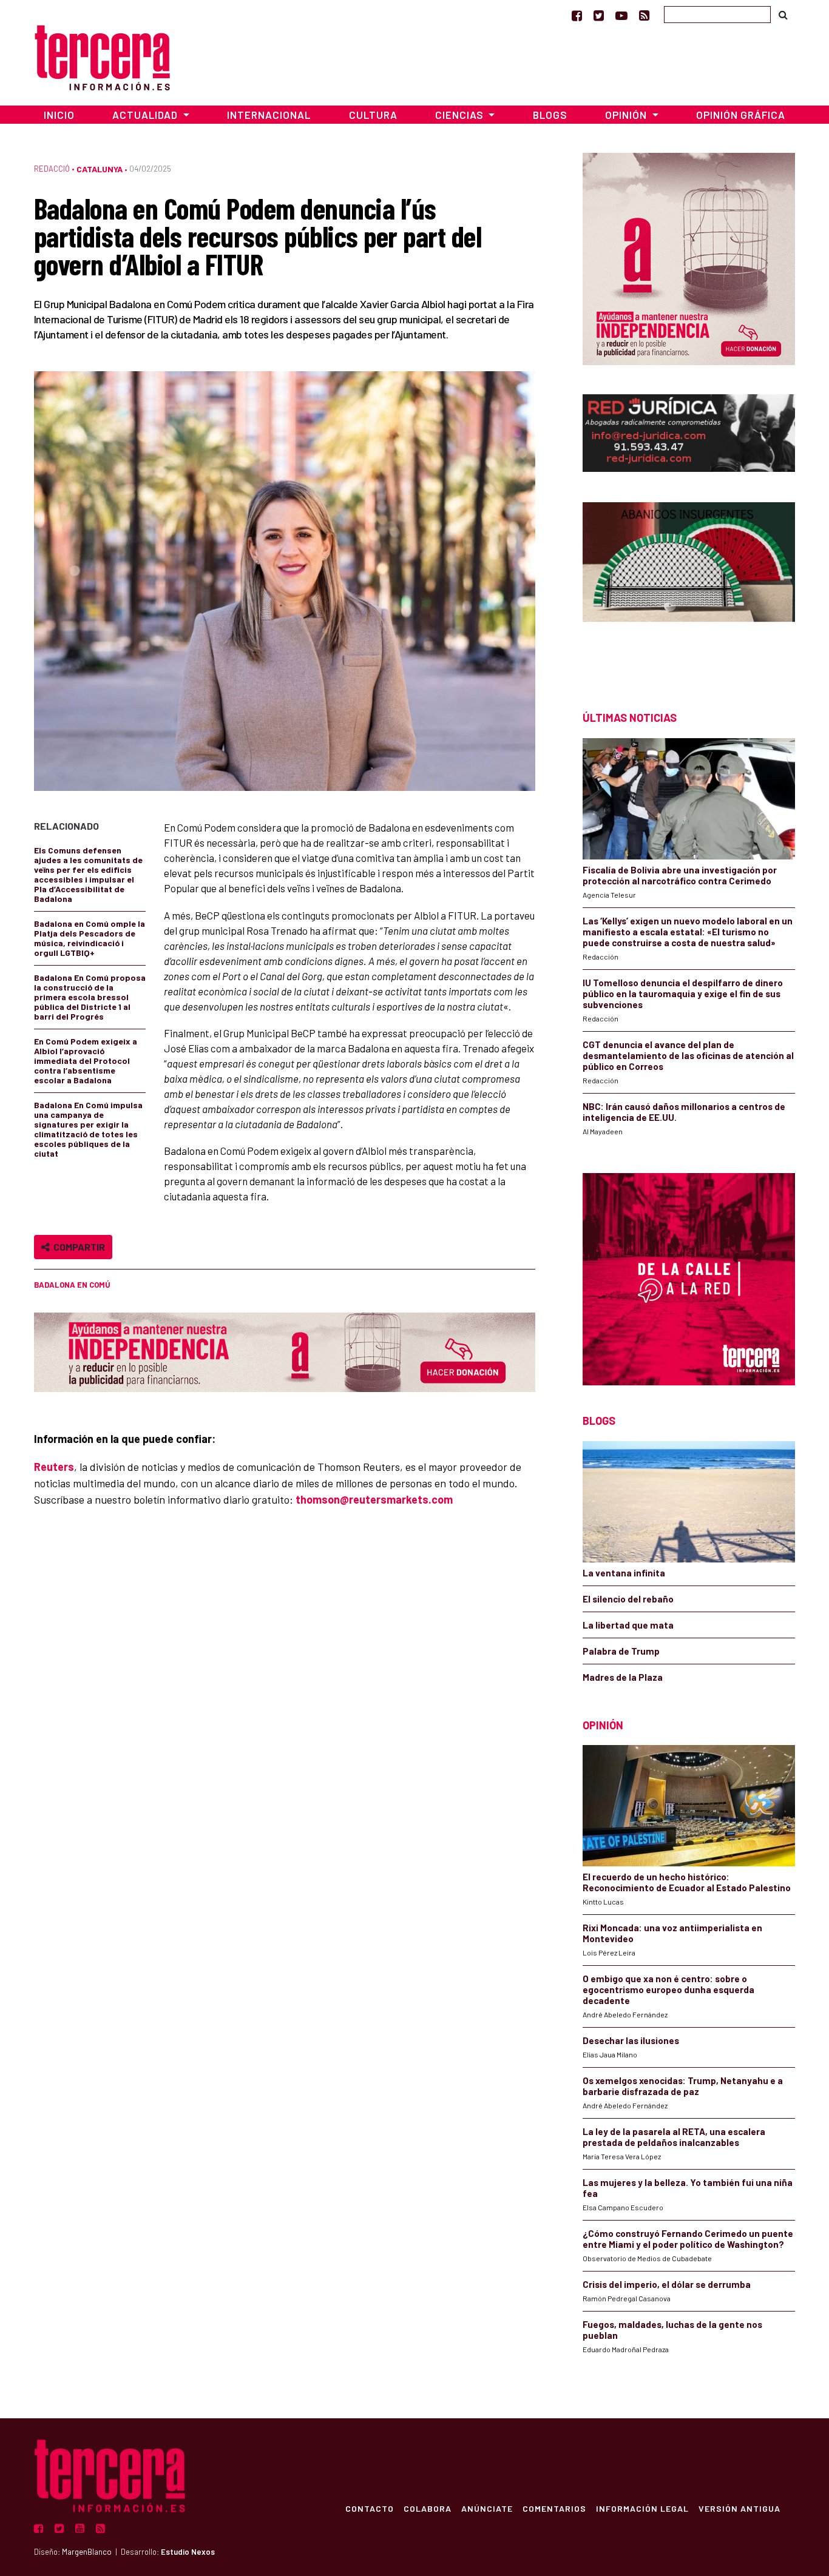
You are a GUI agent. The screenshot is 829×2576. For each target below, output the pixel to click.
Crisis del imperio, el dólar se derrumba (667, 2284)
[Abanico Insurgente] (689, 585)
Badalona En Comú (72, 1285)
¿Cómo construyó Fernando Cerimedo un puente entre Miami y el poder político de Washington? (688, 2239)
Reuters (54, 1467)
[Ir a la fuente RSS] (644, 15)
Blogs (550, 115)
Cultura (373, 115)
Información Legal (642, 2508)
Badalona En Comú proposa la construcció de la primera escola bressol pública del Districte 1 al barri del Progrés (90, 997)
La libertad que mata (628, 1625)
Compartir (77, 1247)
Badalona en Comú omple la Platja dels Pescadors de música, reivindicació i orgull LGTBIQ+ (90, 938)
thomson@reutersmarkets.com (374, 1499)
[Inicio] (102, 56)
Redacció (52, 169)
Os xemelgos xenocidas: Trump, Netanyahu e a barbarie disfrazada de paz (683, 2086)
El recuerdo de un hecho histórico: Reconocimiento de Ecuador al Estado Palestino (687, 1882)
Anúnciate (487, 2508)
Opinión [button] (627, 115)
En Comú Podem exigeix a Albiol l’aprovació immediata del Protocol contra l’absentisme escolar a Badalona (86, 1061)
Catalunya (100, 169)
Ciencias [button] (461, 115)
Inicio (59, 115)
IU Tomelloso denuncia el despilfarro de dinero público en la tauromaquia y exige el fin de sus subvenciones (683, 994)
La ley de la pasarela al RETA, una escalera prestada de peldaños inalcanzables (674, 2137)
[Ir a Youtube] (621, 15)
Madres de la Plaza (623, 1677)
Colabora (428, 2508)
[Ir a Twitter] (599, 15)
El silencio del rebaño (628, 1599)
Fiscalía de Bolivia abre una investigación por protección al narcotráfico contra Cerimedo (680, 875)
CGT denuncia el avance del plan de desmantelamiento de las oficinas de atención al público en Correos (688, 1055)
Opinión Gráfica (741, 115)
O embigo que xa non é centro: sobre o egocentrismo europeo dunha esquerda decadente (668, 1989)
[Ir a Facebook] (577, 15)
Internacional (269, 115)
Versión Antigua (739, 2508)
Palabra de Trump (621, 1651)
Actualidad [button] (146, 115)
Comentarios (554, 2508)
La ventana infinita (624, 1573)
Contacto (370, 2508)
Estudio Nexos (188, 2552)
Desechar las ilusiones (631, 2040)
